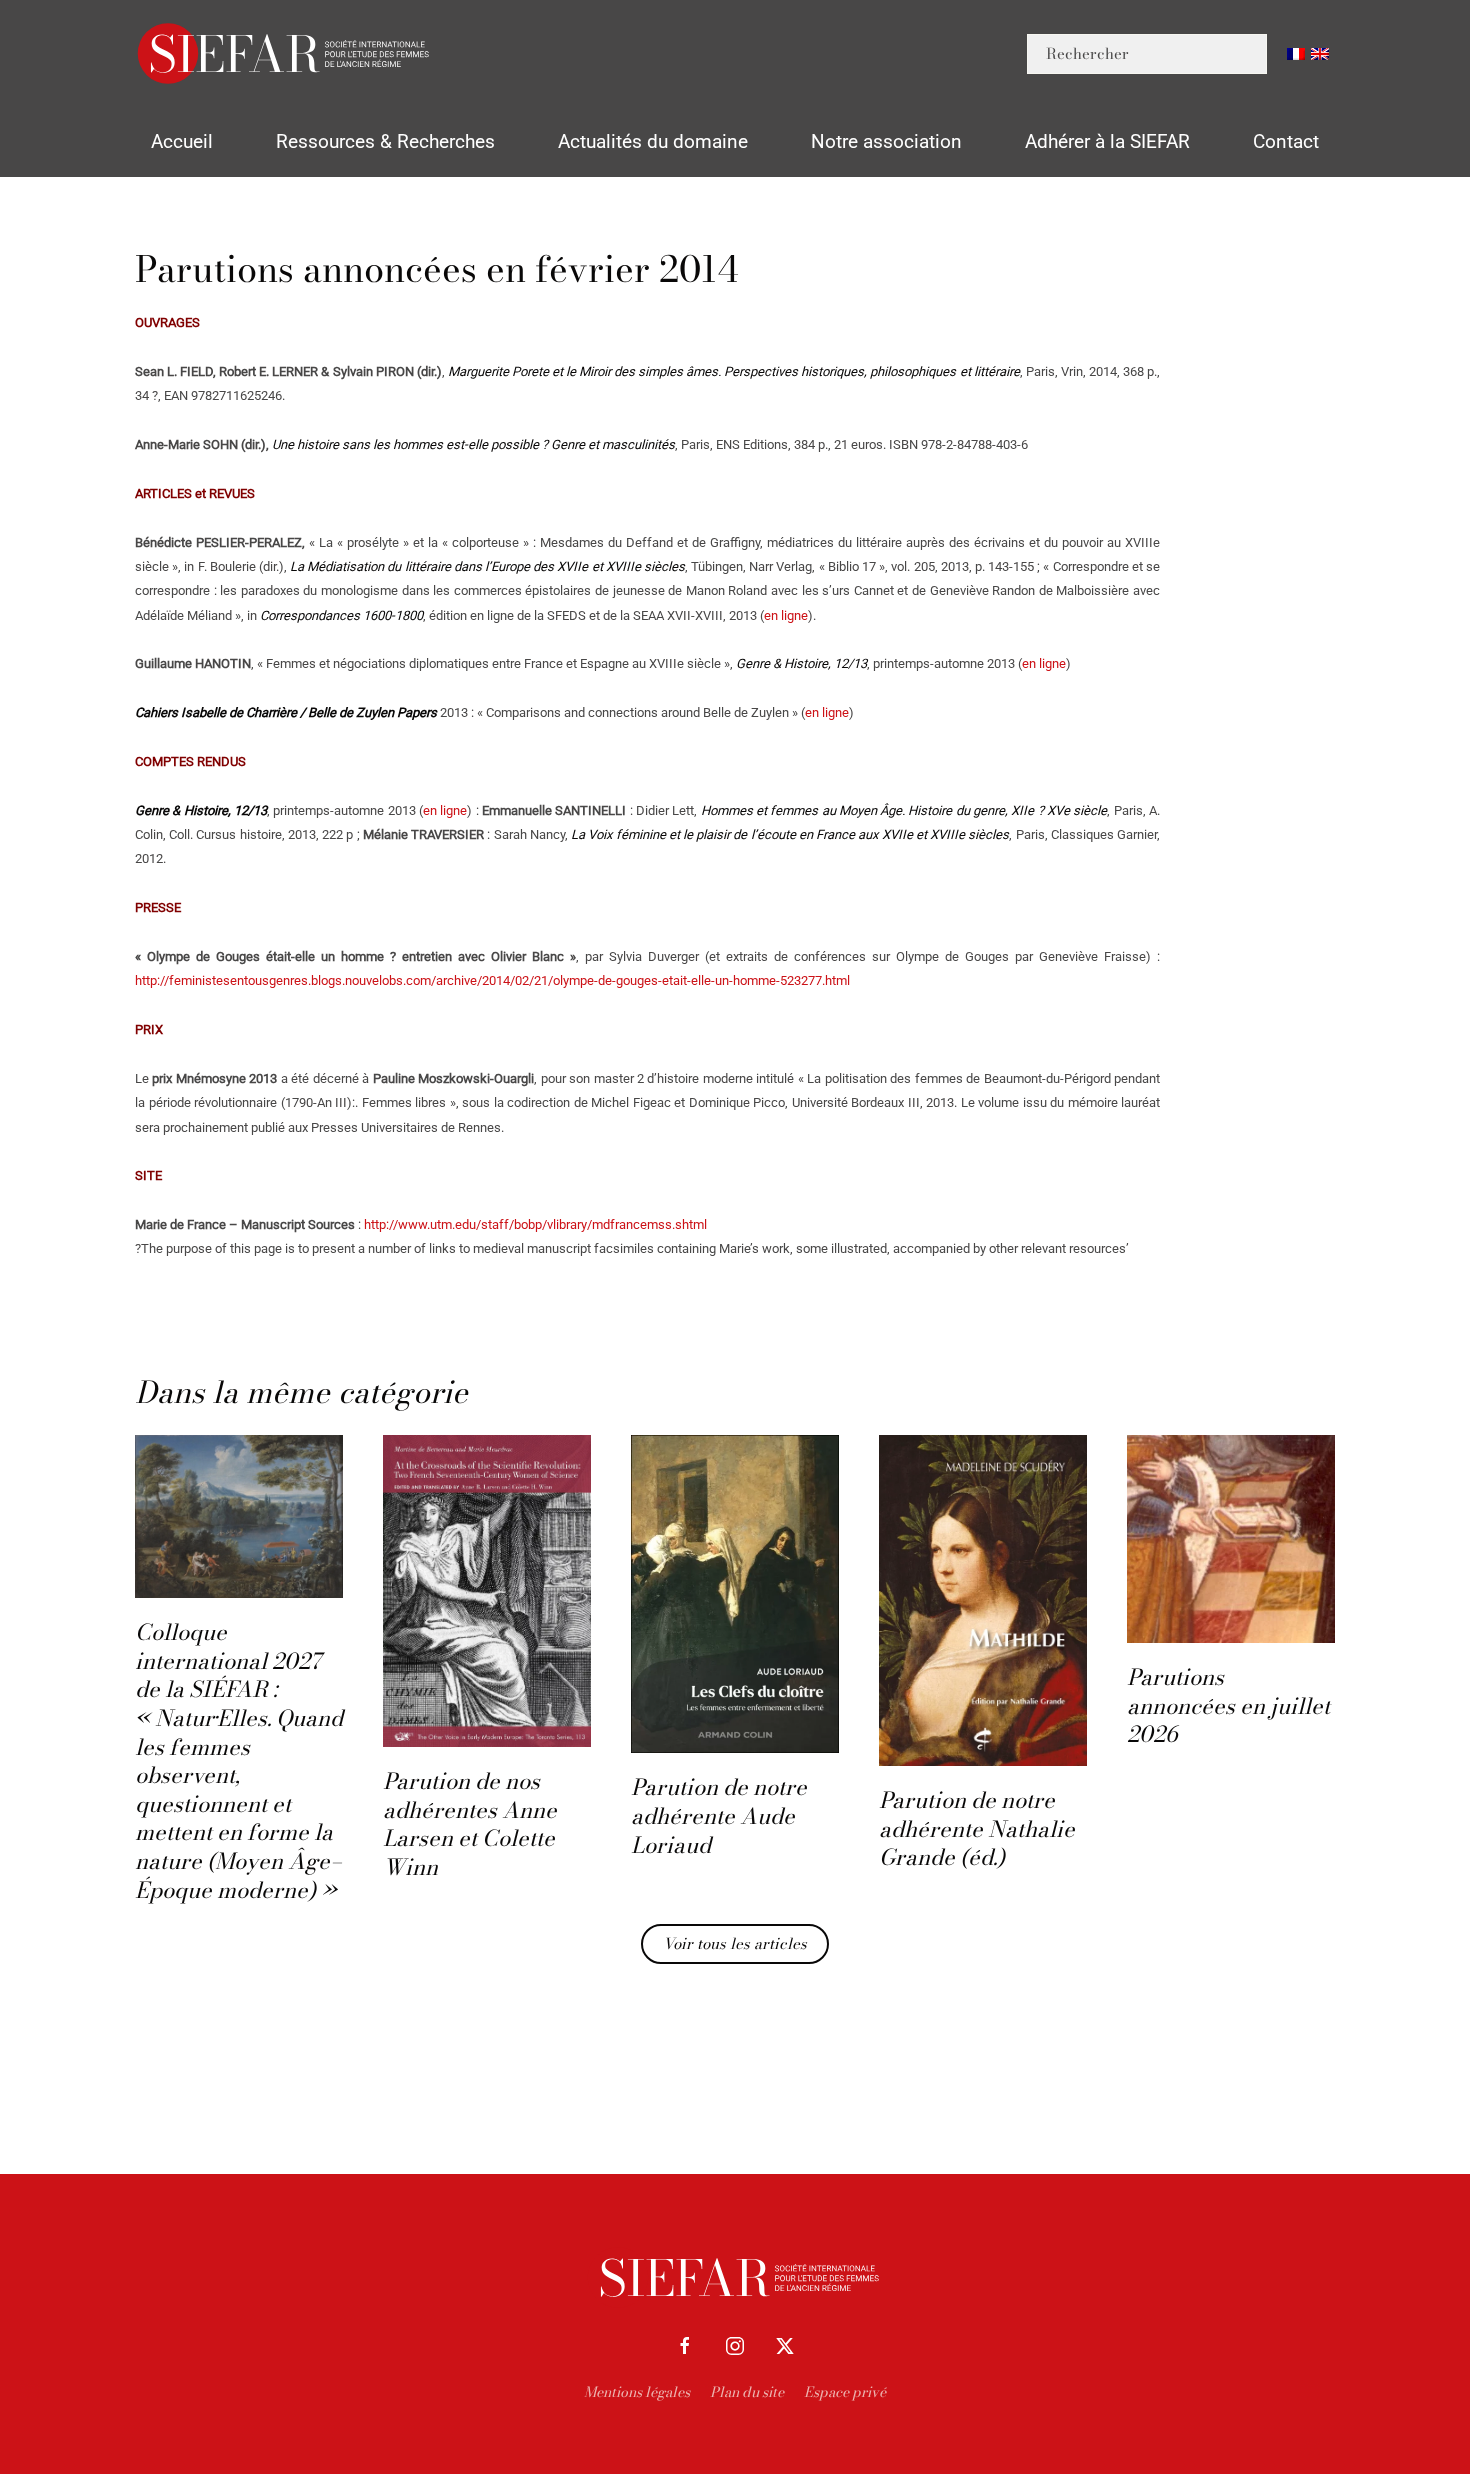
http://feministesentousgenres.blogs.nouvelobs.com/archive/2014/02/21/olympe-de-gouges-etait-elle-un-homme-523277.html (492, 980)
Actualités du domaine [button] (653, 141)
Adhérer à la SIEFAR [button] (1107, 141)
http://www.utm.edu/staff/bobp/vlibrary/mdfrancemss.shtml (535, 1224)
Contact (1286, 141)
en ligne (786, 615)
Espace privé (845, 2392)
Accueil (182, 141)
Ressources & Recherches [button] (385, 141)
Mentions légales (637, 2392)
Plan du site (747, 2392)
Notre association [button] (886, 141)
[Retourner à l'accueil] (285, 53)
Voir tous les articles (735, 1943)
